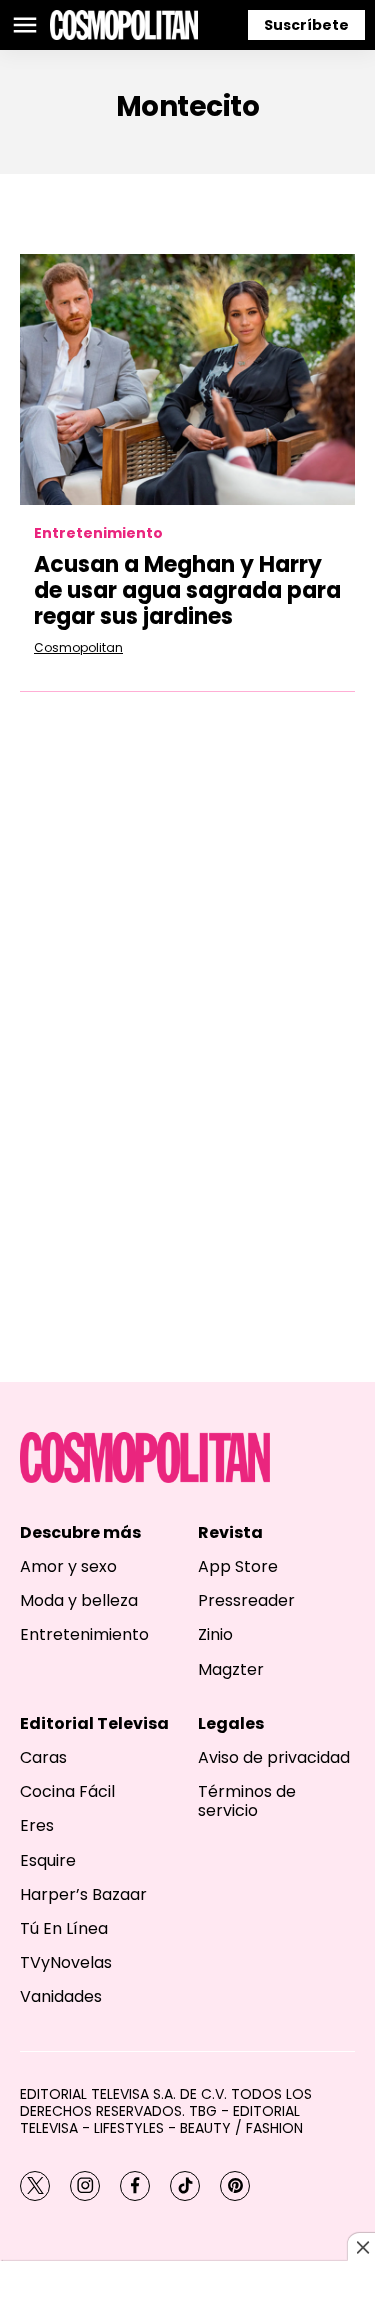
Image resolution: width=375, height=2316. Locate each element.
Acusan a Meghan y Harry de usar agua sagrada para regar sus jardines (187, 591)
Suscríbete (306, 25)
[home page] (124, 25)
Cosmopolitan (78, 647)
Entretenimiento (98, 533)
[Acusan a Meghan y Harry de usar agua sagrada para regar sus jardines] (187, 379)
